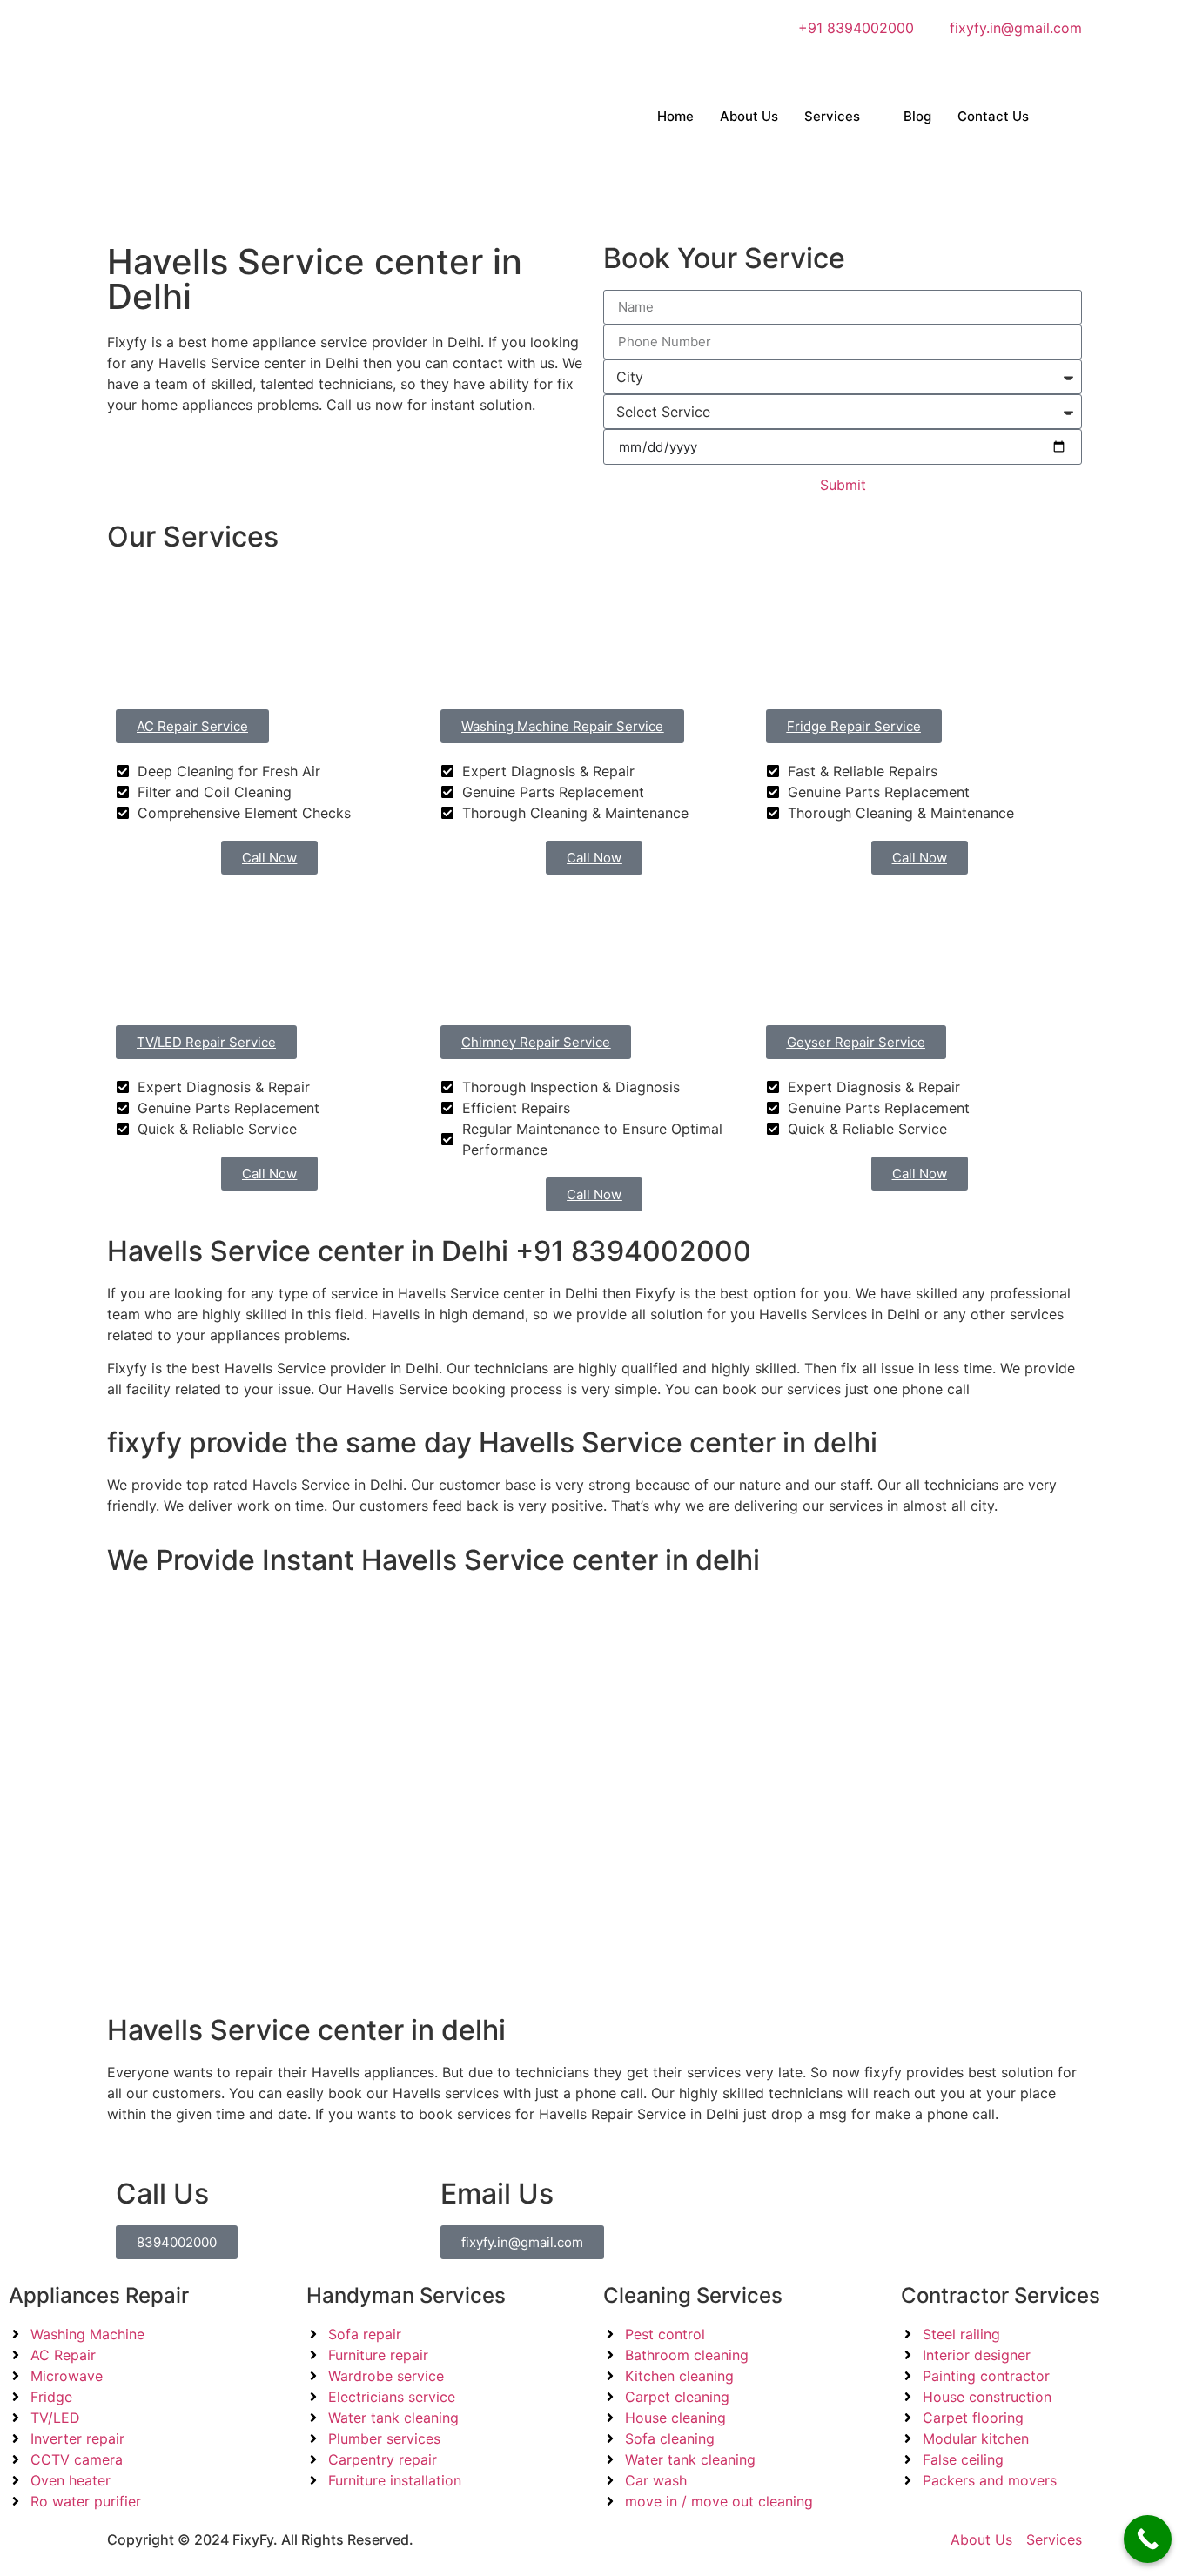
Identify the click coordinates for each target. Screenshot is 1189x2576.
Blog (917, 116)
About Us (749, 116)
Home (675, 116)
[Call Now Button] (1148, 2539)
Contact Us (993, 116)
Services (832, 116)
